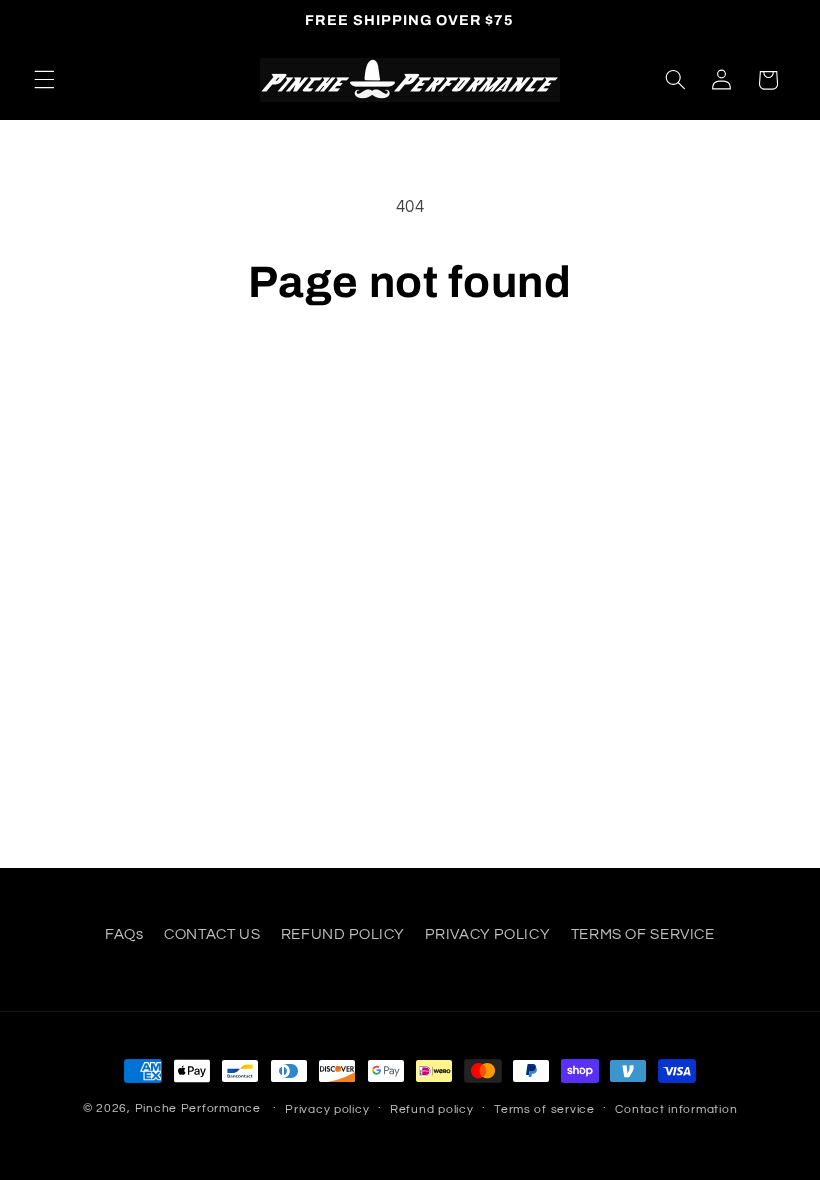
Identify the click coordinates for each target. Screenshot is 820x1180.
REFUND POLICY (343, 934)
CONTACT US (212, 934)
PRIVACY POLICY (487, 934)
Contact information (676, 1109)
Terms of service (544, 1109)
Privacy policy (327, 1109)
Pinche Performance (198, 1108)
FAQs (124, 934)
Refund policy (432, 1109)
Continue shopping (410, 378)
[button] (44, 80)
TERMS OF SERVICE (643, 934)
